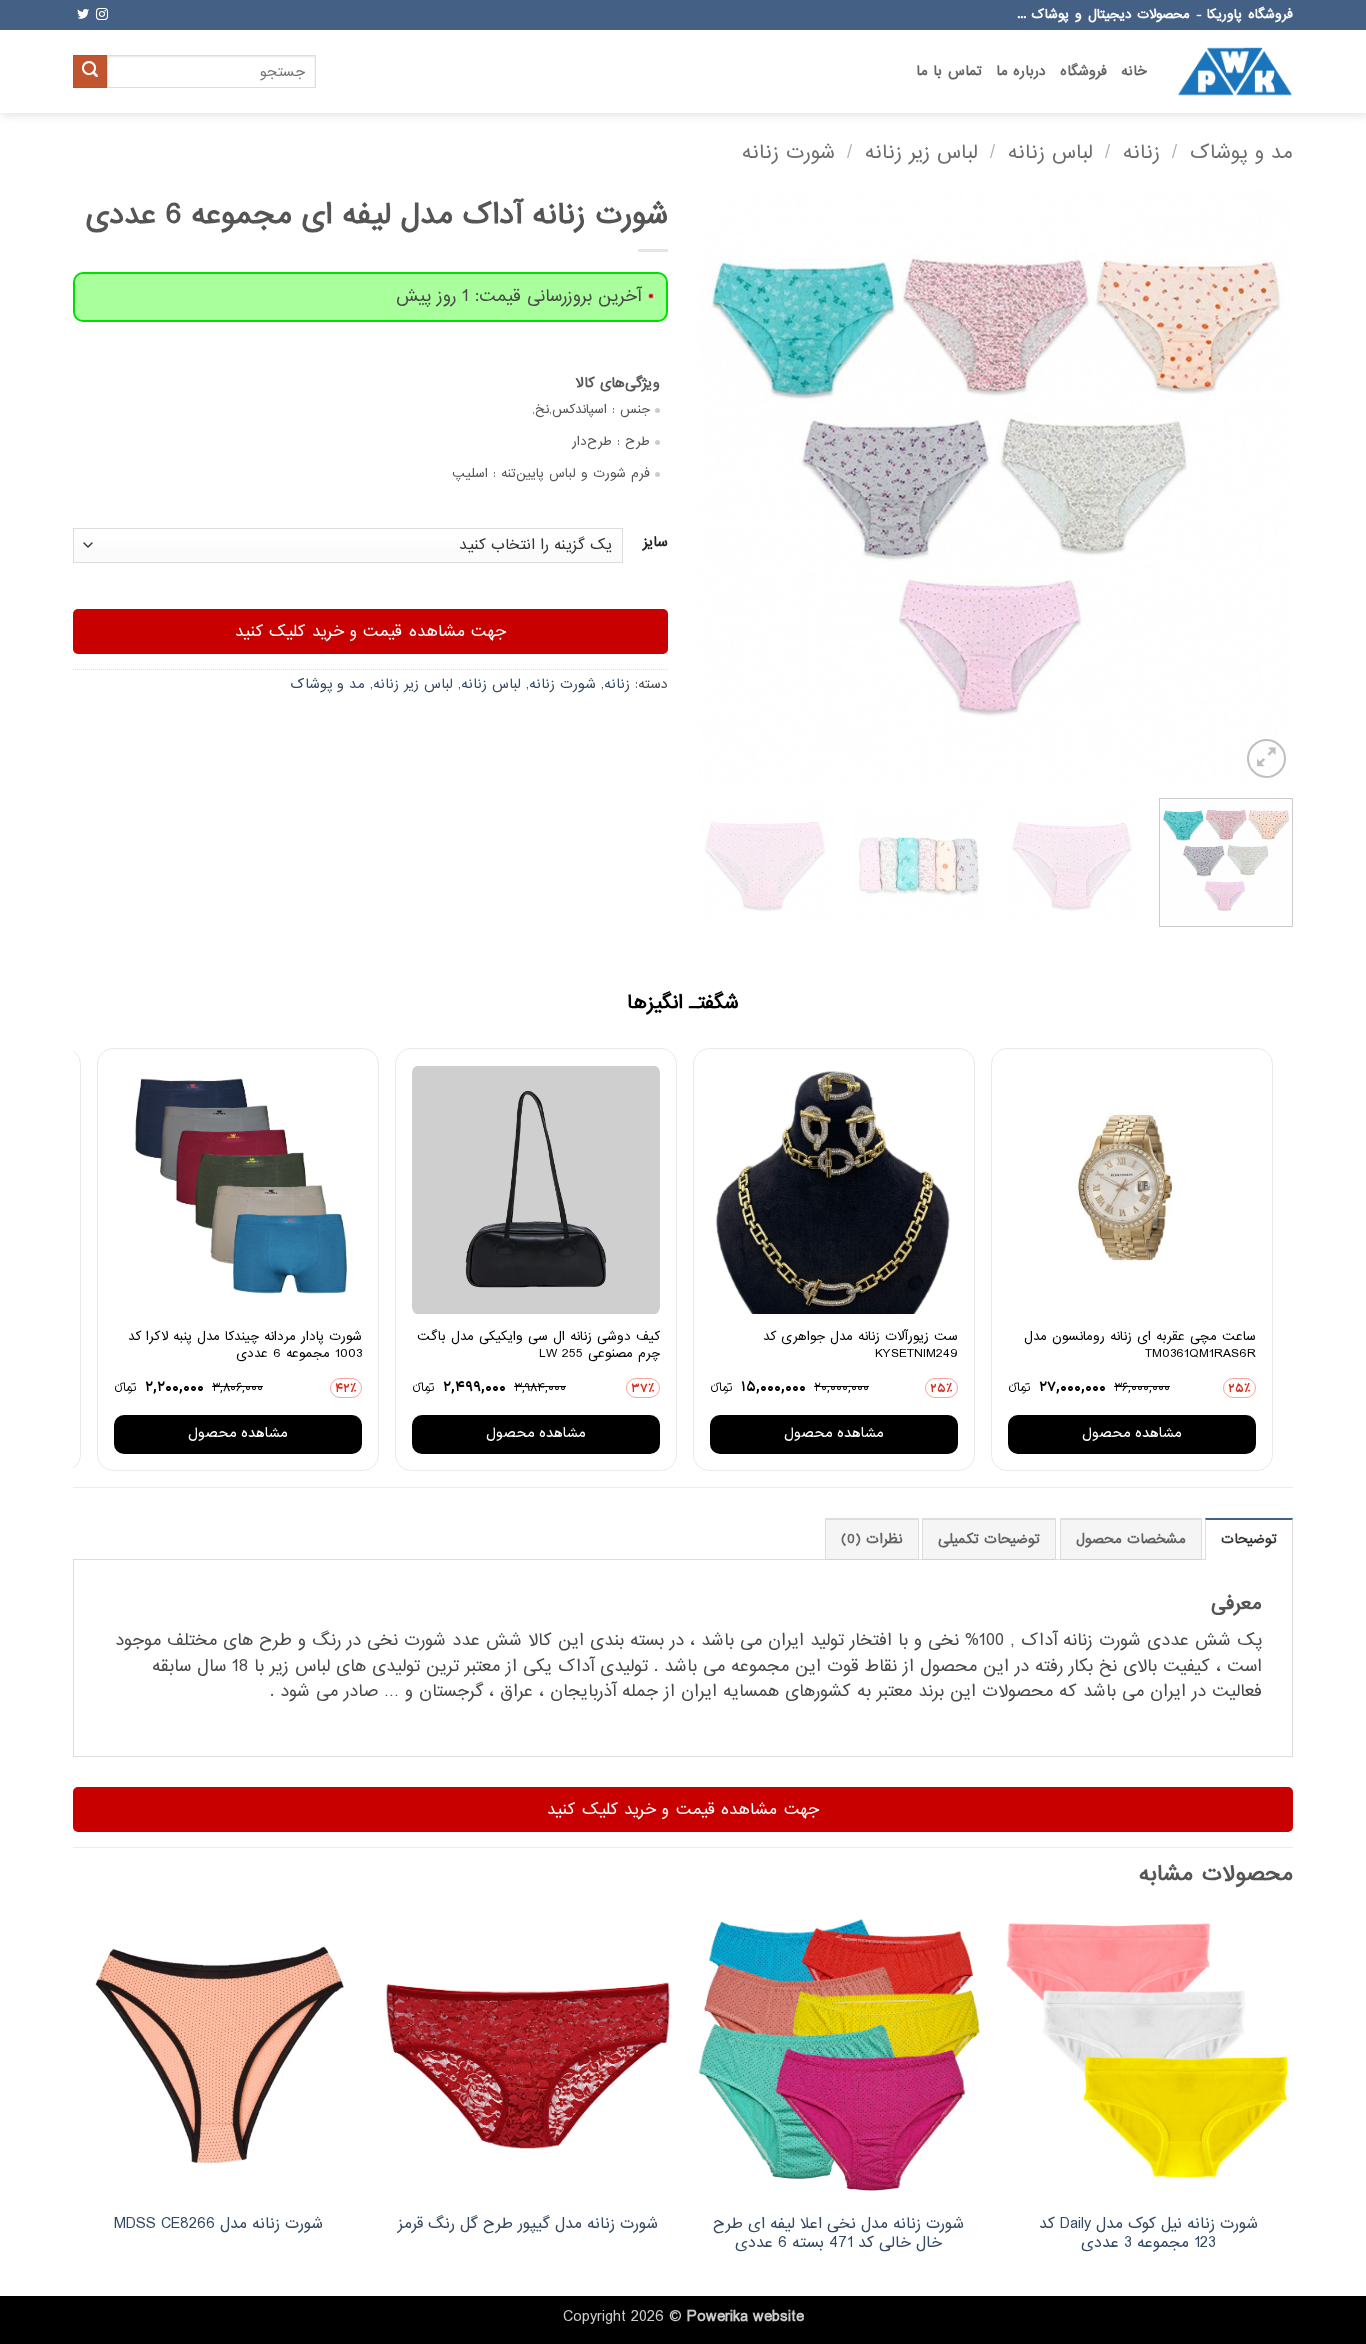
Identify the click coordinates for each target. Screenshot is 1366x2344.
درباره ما (1021, 71)
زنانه (1141, 152)
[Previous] (1256, 485)
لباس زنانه (1050, 152)
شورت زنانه (788, 152)
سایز (655, 543)
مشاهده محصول (1132, 1433)
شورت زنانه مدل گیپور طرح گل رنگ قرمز (528, 2224)
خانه (1134, 71)
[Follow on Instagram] (102, 15)
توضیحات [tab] (1249, 1539)
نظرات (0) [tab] (872, 1539)
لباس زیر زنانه (921, 152)
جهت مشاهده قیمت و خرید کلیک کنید (371, 631)
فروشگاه (1083, 71)
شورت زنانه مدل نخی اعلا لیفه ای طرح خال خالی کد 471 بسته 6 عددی (838, 2233)
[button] (1266, 758)
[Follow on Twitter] (83, 15)
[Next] (721, 485)
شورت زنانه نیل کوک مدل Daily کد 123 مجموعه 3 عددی (1148, 2233)
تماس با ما (949, 71)
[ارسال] (90, 72)
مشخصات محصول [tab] (1131, 1539)
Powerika (717, 2317)
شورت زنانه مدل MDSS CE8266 (218, 2224)
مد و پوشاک (1241, 152)
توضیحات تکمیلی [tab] (989, 1539)
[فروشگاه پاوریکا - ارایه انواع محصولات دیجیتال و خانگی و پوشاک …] (1235, 71)
